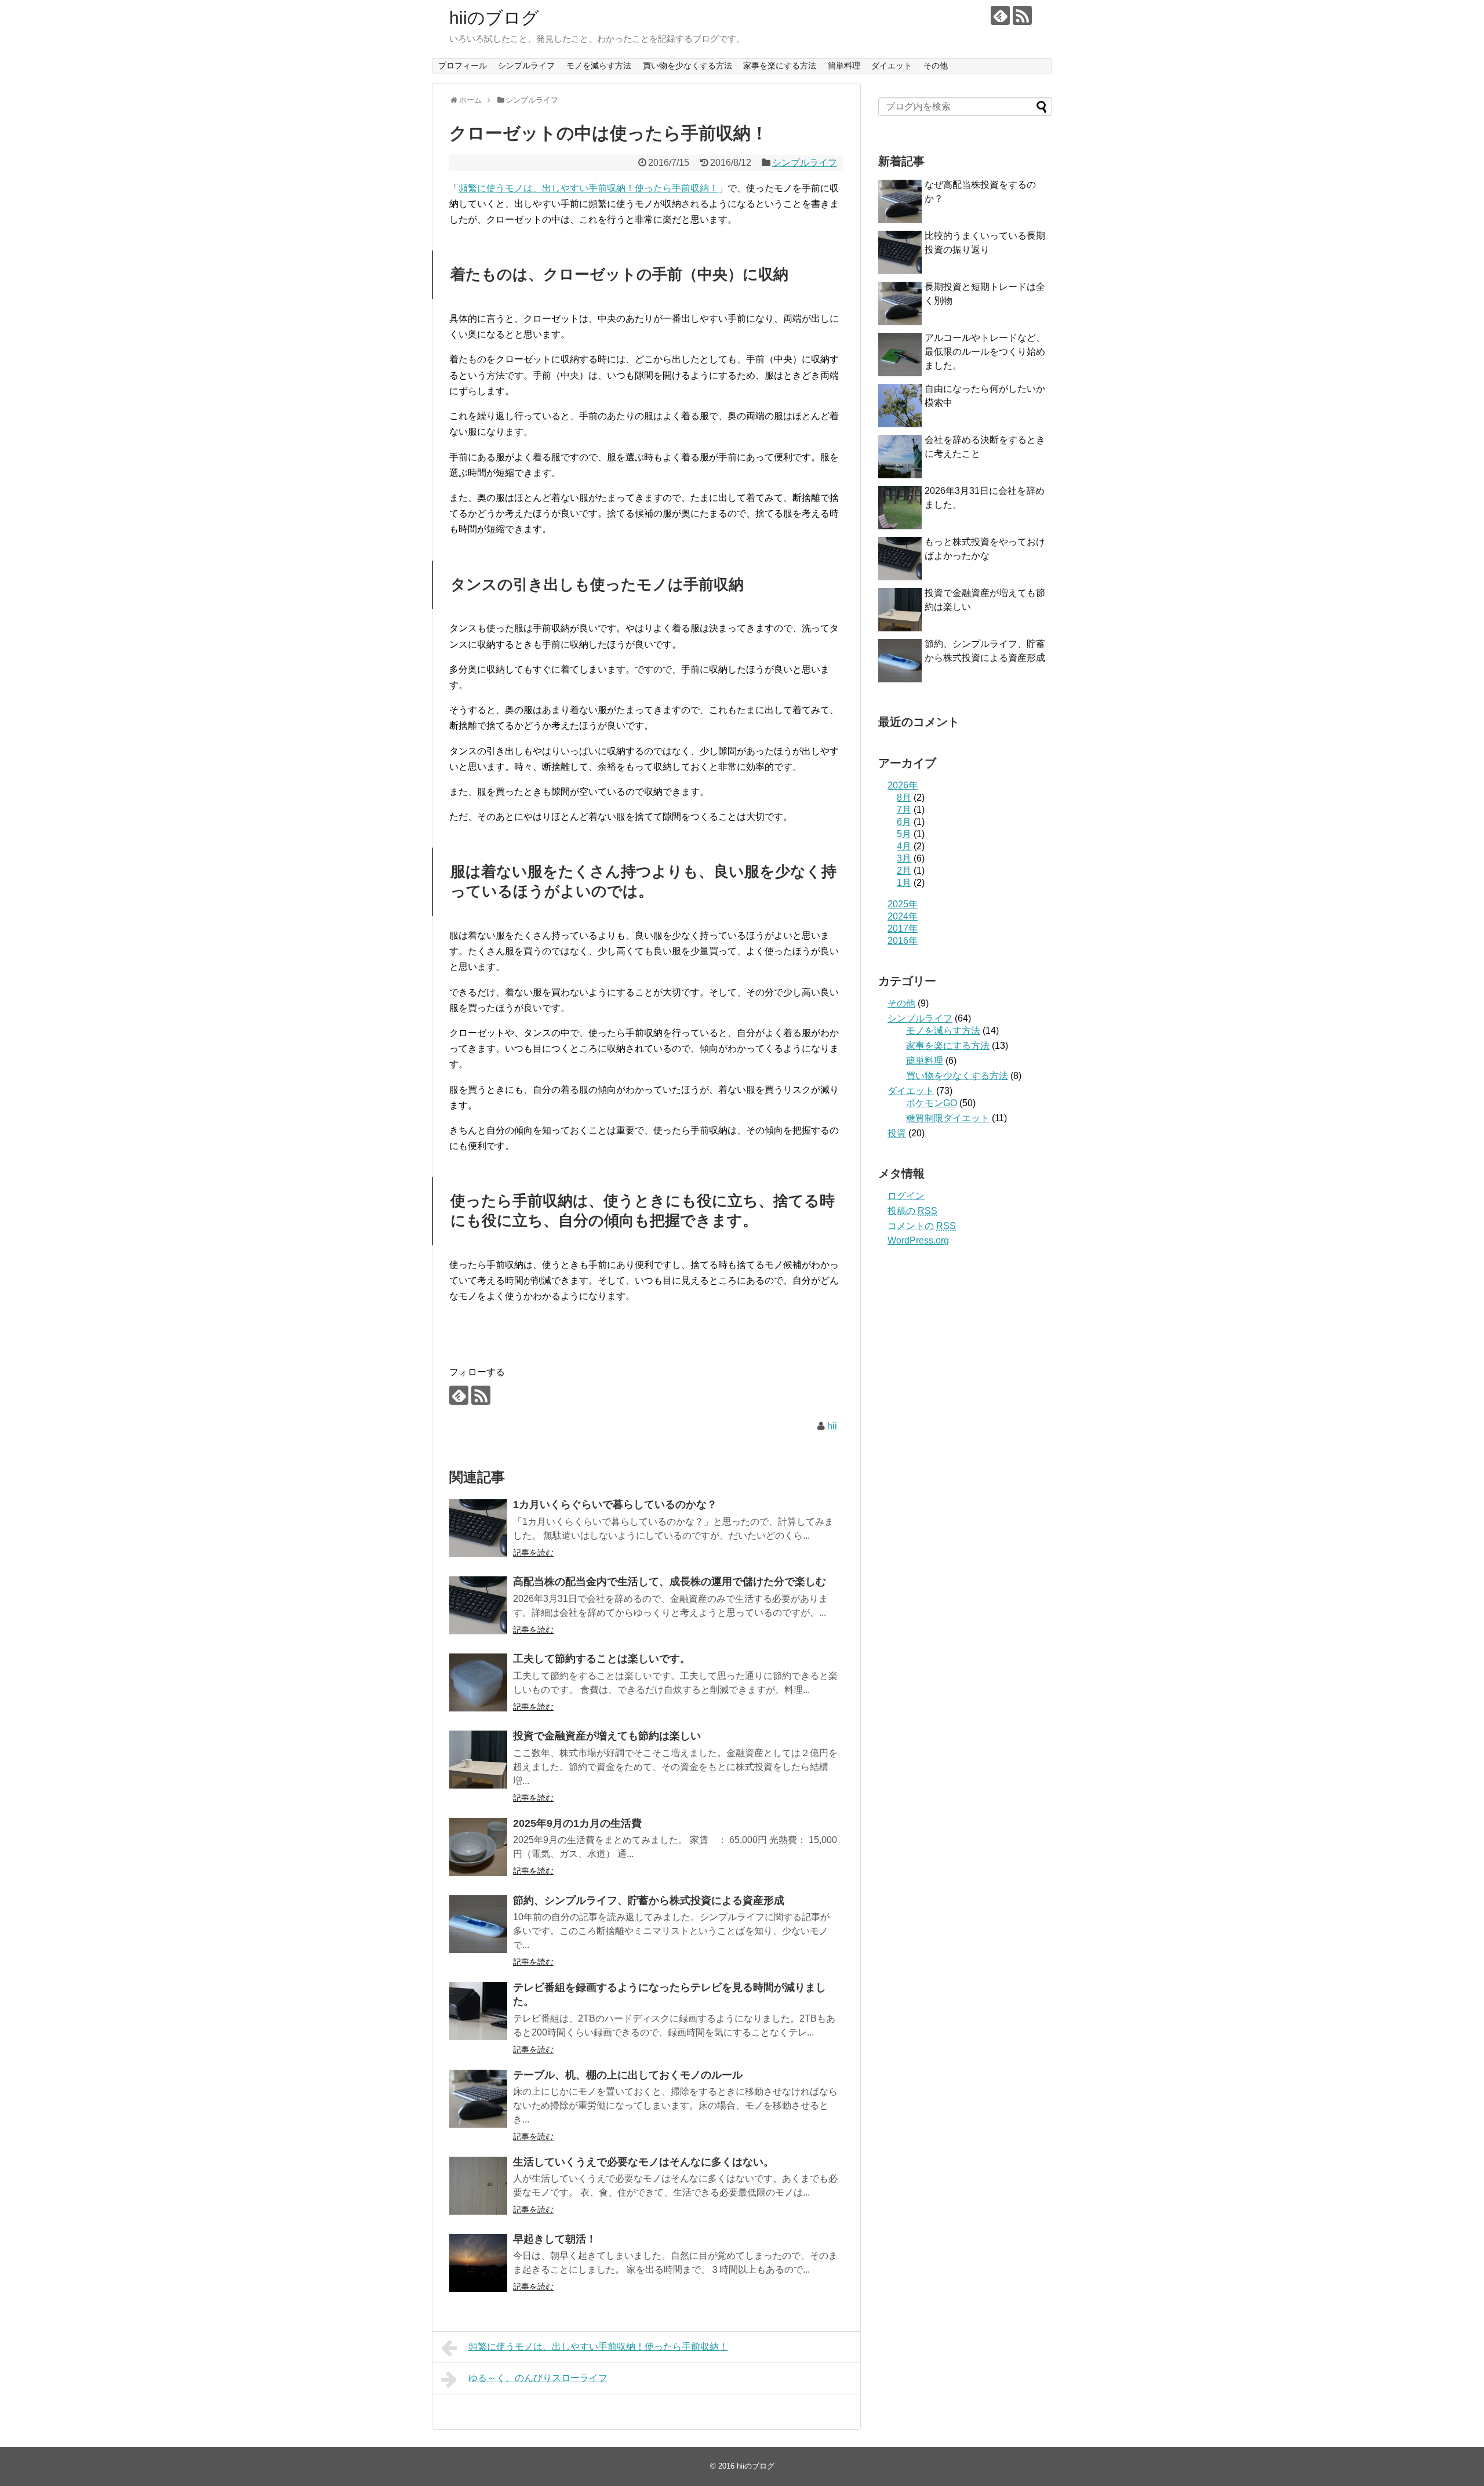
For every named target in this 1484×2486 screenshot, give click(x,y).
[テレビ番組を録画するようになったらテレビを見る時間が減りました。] (478, 2011)
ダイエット (892, 66)
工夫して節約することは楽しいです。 (602, 1659)
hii (832, 1426)
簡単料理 (844, 66)
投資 (897, 1133)
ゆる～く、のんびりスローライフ (538, 2378)
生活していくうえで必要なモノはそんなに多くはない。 (643, 2162)
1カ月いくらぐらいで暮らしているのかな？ (615, 1504)
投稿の (912, 1211)
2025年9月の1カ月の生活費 (577, 1823)
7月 (904, 810)
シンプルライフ (526, 66)
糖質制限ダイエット (948, 1118)
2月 (904, 871)
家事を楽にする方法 (780, 66)
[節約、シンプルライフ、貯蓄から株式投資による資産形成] (478, 1924)
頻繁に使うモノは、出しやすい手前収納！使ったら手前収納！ (588, 188)
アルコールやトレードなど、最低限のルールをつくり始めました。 (985, 352)
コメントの (922, 1226)
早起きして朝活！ (555, 2239)
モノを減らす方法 (599, 66)
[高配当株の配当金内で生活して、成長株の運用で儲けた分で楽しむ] (478, 1605)
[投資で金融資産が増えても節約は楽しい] (478, 1760)
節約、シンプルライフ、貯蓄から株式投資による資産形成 (649, 1900)
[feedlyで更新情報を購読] (1000, 15)
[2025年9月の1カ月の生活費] (478, 1847)
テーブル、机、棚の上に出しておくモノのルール (628, 2075)
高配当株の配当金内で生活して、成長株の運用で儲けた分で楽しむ (670, 1582)
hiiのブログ (494, 18)
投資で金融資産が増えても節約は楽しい (607, 1736)
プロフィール (463, 66)
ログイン (906, 1196)
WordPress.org (918, 1240)
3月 (904, 858)
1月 (904, 883)
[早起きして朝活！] (478, 2263)
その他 (936, 66)
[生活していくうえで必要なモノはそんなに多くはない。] (478, 2186)
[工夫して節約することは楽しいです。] (478, 1682)
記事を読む (533, 1553)
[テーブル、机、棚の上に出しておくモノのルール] (478, 2099)
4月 (904, 846)
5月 (904, 834)
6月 (904, 822)
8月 (904, 797)
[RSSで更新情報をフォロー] (1022, 15)
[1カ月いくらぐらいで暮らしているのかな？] (478, 1528)
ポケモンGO (932, 1103)
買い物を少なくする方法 (688, 66)
